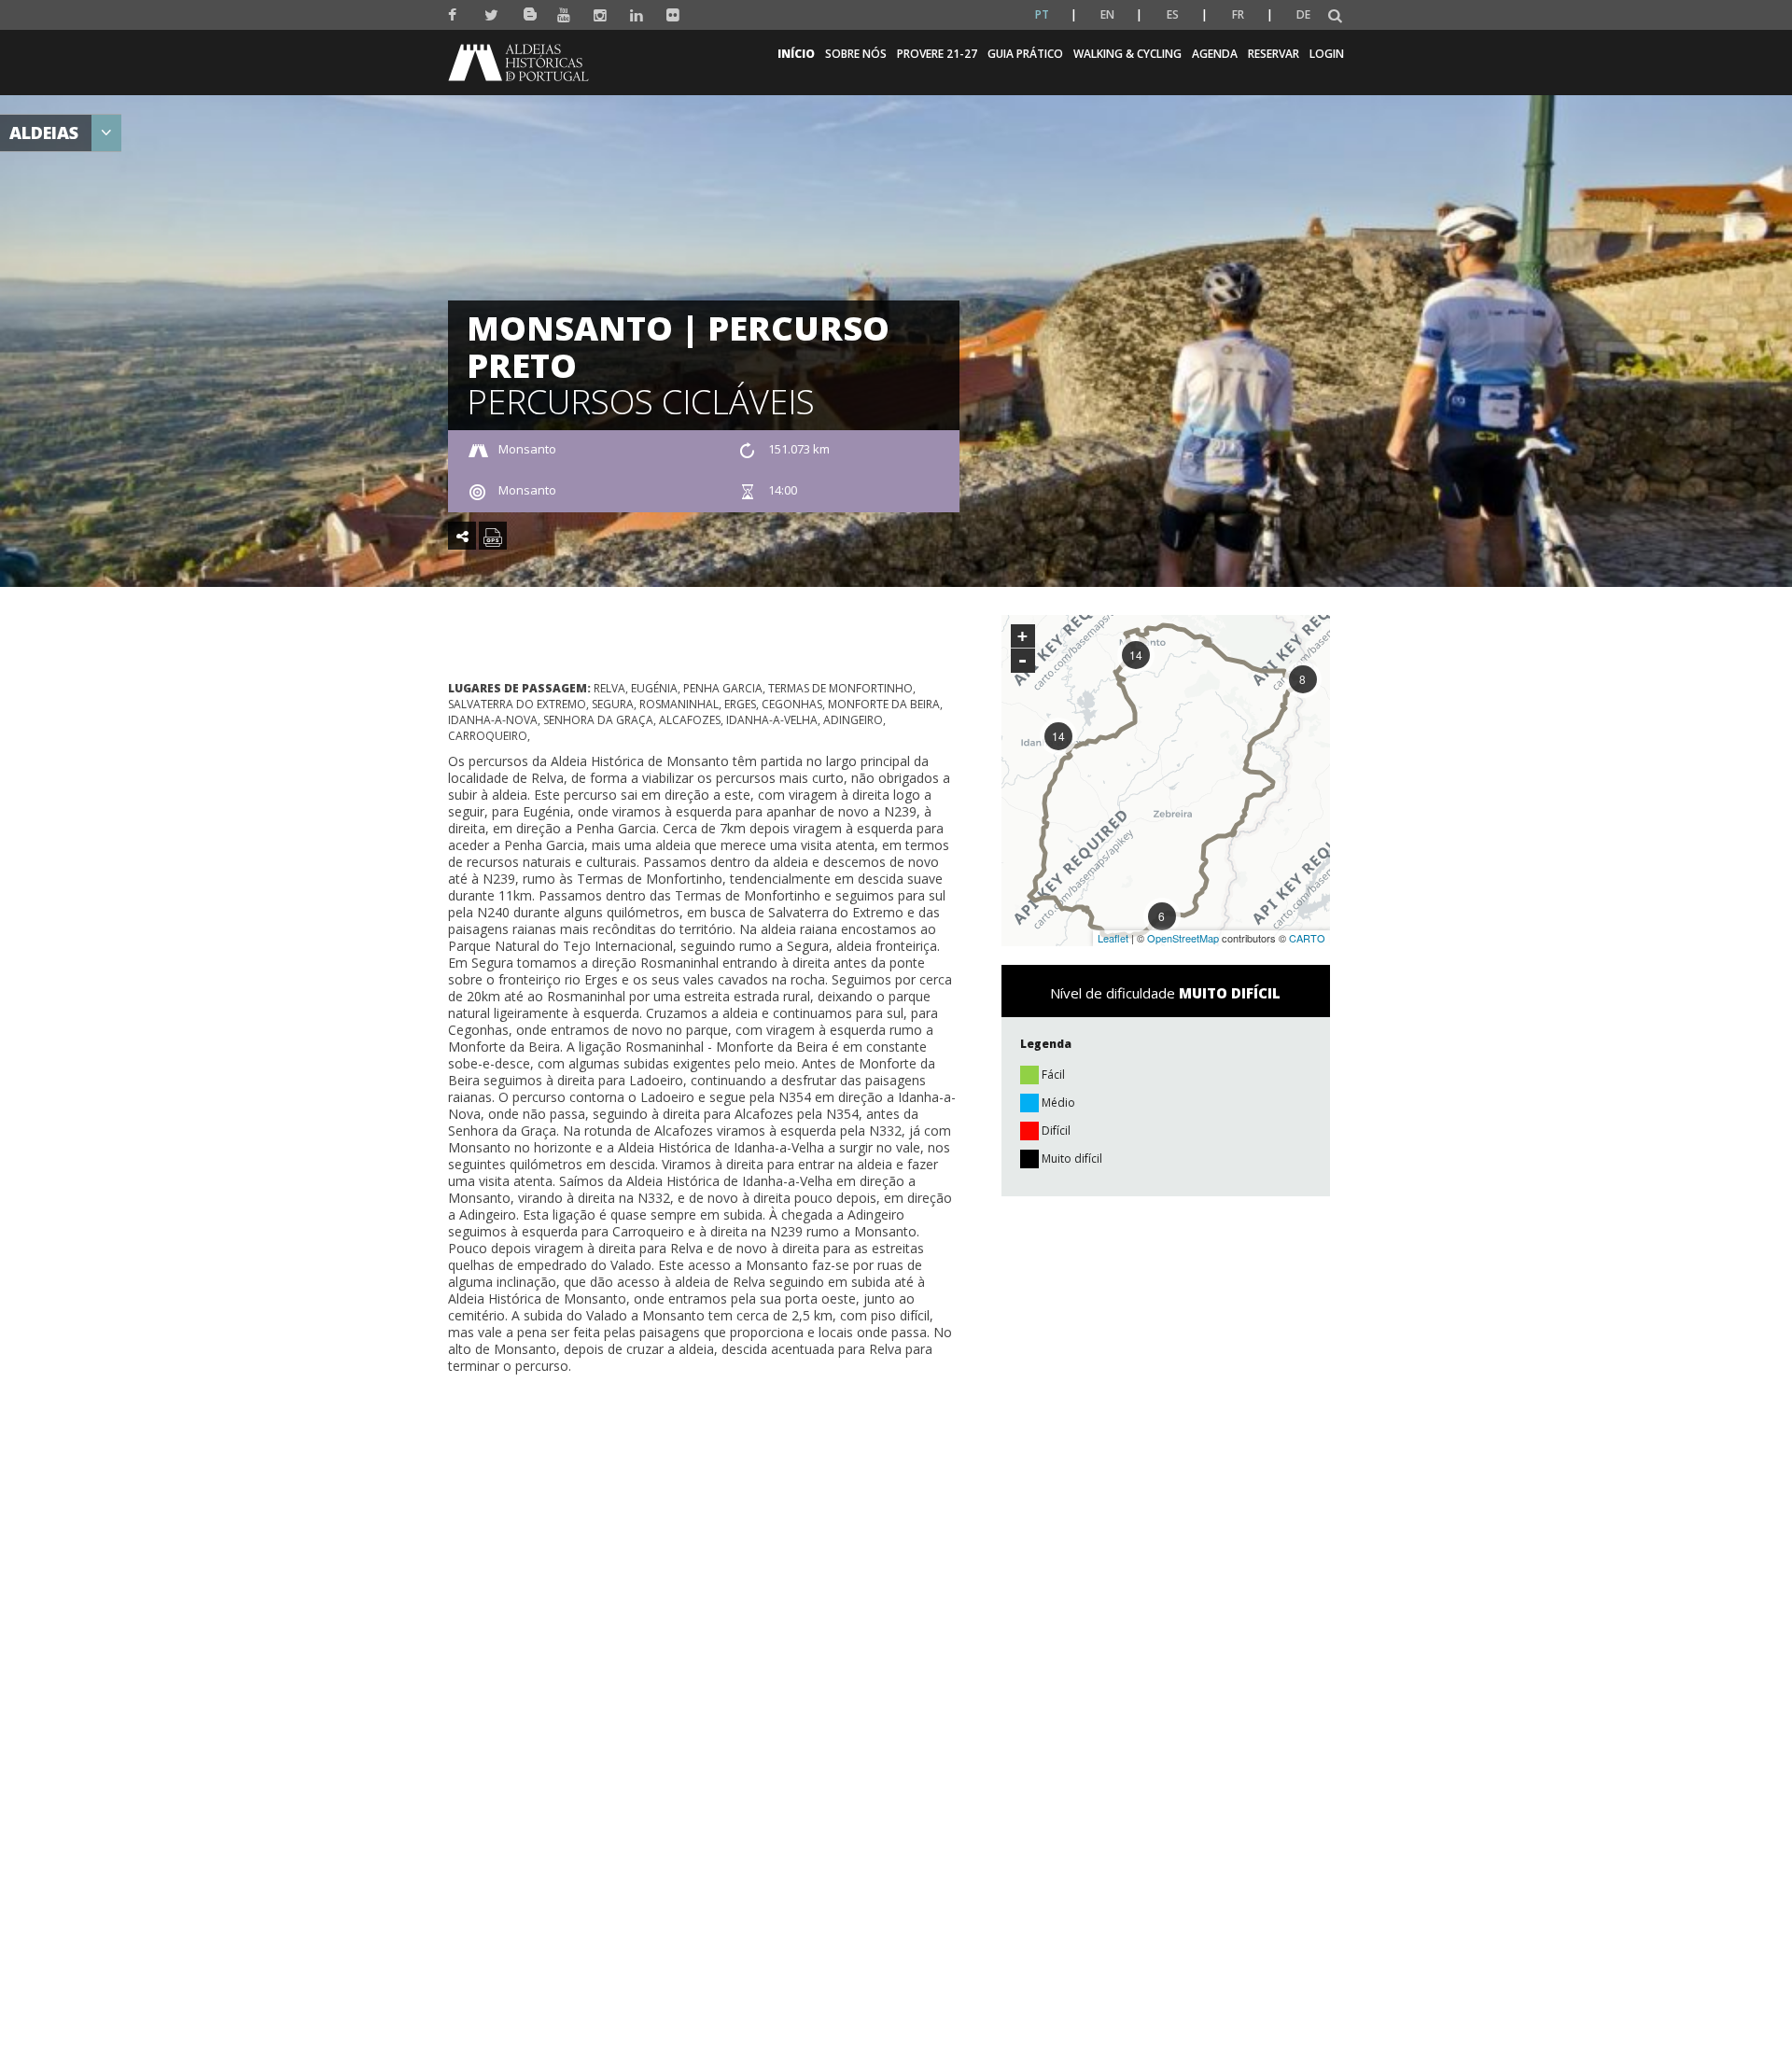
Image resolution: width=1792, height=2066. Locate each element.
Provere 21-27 (937, 54)
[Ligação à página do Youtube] (564, 15)
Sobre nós (856, 54)
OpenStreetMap (1183, 938)
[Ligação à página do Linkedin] (637, 15)
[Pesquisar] (1335, 16)
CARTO (1307, 938)
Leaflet (1113, 938)
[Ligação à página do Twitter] (491, 15)
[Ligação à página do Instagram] (601, 15)
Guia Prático (1025, 54)
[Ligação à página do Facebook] (455, 15)
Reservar (1274, 54)
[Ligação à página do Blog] (528, 11)
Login (1327, 54)
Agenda (1215, 54)
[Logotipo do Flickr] (673, 15)
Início (796, 54)
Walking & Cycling (1127, 54)
